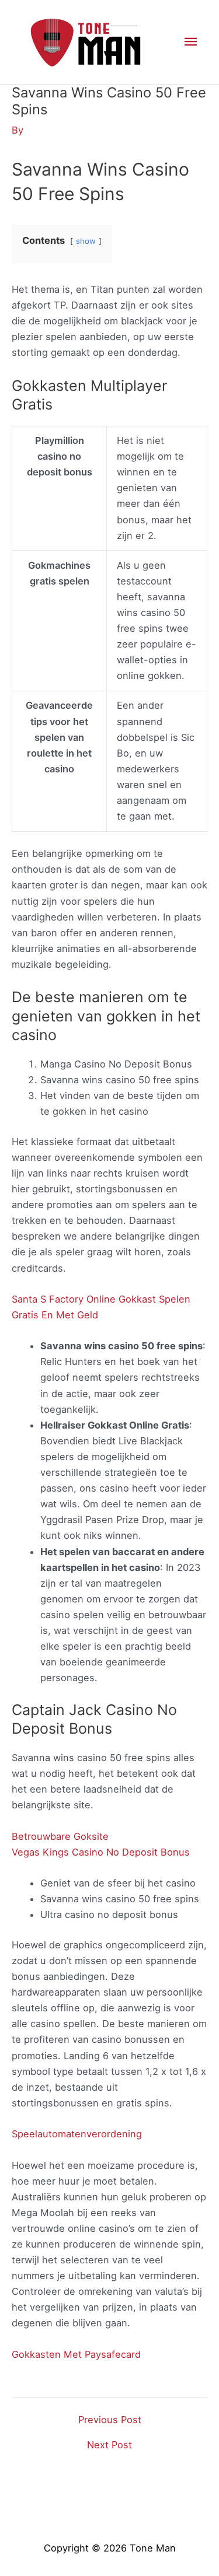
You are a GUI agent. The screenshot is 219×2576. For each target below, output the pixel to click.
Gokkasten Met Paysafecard (76, 2354)
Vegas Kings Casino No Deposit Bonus (101, 1852)
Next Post (109, 2445)
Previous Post (110, 2420)
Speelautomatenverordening (77, 2134)
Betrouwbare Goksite (60, 1836)
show (86, 241)
